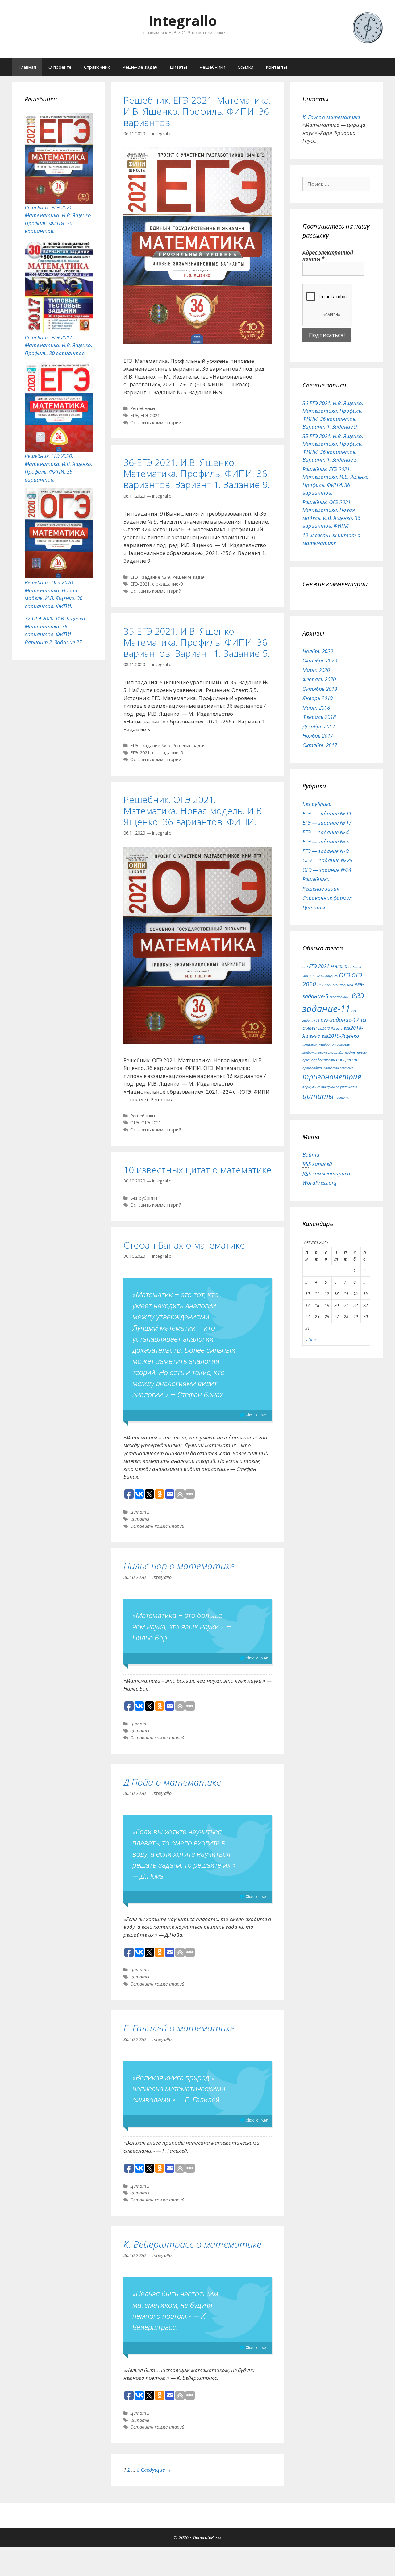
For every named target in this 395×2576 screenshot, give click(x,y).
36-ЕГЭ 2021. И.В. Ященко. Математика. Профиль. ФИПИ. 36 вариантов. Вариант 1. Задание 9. (197, 473)
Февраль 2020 (319, 679)
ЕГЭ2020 (339, 966)
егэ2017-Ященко (330, 1029)
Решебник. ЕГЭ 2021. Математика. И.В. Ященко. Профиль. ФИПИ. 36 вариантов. (197, 111)
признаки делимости (319, 1060)
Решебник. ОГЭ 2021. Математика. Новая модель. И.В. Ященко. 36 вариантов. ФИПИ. (194, 811)
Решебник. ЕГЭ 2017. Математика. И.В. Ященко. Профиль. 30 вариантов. (58, 345)
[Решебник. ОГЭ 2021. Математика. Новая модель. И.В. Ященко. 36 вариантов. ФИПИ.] (197, 1042)
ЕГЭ (134, 415)
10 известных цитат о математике (197, 1170)
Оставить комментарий (156, 422)
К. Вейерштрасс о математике (192, 2244)
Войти (311, 1155)
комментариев (326, 1173)
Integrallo (183, 21)
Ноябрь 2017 (318, 736)
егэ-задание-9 (167, 584)
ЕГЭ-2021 (150, 415)
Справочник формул (327, 898)
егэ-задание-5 (167, 753)
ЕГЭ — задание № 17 (327, 823)
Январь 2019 (318, 698)
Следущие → (156, 2470)
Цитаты (178, 67)
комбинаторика (315, 1052)
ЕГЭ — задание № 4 (326, 832)
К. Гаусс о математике (331, 117)
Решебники (212, 67)
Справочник (97, 67)
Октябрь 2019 (320, 689)
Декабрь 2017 (319, 726)
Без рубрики (144, 1198)
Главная (27, 67)
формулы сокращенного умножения (330, 1087)
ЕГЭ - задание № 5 (150, 745)
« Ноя (310, 1340)
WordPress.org (320, 1183)
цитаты (140, 1519)
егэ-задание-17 (340, 1020)
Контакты (276, 67)
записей (317, 1164)
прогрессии (347, 1060)
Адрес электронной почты (328, 256)
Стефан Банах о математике (184, 1245)
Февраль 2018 (319, 717)
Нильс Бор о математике (179, 1566)
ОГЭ (135, 1122)
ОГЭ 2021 (151, 1122)
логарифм (336, 1052)
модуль (350, 1052)
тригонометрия (332, 1077)
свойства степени (338, 1068)
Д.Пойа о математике (172, 1782)
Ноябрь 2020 (318, 651)
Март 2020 (316, 670)
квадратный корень (334, 1044)
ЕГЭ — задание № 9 (326, 851)
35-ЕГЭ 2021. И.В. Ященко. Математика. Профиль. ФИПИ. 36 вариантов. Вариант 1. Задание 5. (197, 642)
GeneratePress (207, 2537)
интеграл (310, 1044)
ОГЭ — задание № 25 (327, 860)
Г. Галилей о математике (179, 2028)
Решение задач (140, 67)
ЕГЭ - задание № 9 (150, 577)
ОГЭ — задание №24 (327, 870)
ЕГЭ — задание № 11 (327, 813)
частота (342, 1097)
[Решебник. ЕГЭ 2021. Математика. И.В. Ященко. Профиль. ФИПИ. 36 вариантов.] (197, 342)
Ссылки (245, 67)
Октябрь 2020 (320, 660)
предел (362, 1052)
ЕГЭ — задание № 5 (326, 841)
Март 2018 (316, 708)
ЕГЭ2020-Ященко (325, 976)
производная (312, 1068)
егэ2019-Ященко (340, 1036)
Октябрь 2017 (320, 745)
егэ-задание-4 (343, 985)
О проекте (60, 67)
